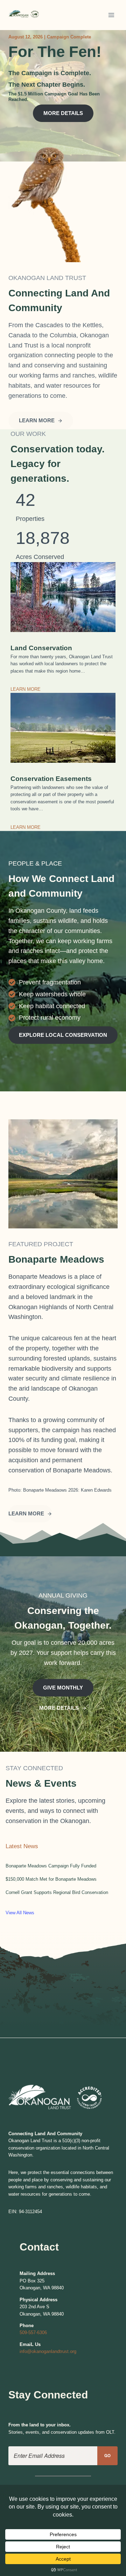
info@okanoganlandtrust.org (48, 2351)
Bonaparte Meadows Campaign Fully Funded (51, 1866)
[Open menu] (111, 15)
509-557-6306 (33, 2333)
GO (108, 2456)
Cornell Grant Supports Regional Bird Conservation (57, 1892)
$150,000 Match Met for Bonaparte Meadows (51, 1879)
